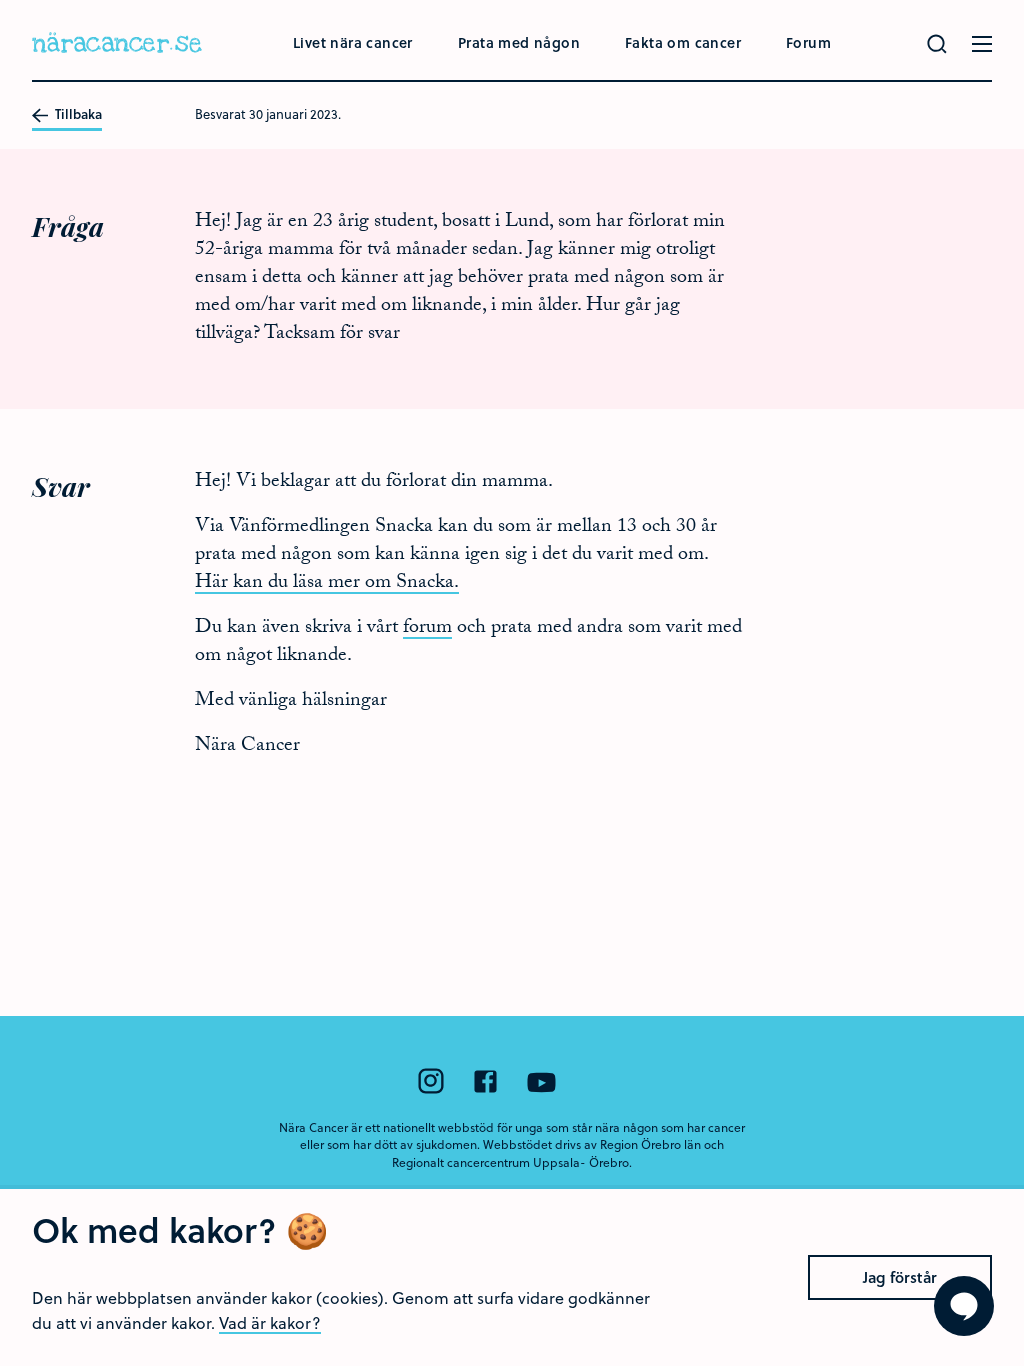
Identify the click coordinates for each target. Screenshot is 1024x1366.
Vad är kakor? (270, 1322)
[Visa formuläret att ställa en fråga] (964, 1306)
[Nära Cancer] (117, 45)
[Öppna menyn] (982, 44)
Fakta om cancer (683, 42)
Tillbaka (77, 115)
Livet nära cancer (353, 42)
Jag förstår (900, 1277)
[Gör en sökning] (937, 44)
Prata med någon (519, 42)
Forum (808, 42)
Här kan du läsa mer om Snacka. (327, 584)
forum (427, 629)
